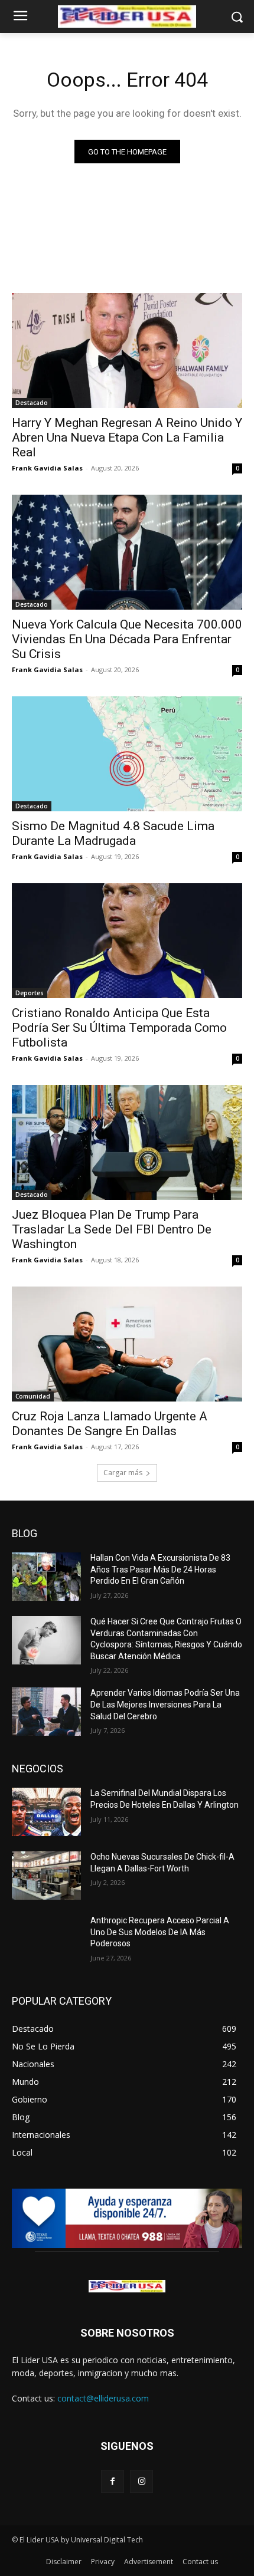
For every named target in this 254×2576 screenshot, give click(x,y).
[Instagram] (141, 2481)
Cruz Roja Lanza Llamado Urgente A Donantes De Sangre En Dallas (110, 1424)
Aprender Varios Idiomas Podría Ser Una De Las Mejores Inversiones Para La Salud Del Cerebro (165, 1704)
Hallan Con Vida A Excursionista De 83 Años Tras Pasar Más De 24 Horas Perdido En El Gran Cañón (160, 1569)
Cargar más (123, 1473)
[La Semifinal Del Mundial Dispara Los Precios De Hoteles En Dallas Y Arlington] (46, 1812)
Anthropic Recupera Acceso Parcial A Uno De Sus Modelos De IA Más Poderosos (160, 1932)
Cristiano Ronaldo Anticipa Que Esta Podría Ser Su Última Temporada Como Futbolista (119, 1028)
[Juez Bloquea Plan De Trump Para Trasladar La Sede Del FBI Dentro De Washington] (127, 1142)
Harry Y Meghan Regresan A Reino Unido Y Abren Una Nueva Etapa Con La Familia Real (127, 437)
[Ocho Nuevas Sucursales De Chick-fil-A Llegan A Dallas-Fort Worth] (46, 1876)
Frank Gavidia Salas (47, 468)
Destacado (32, 403)
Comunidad (33, 1396)
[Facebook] (113, 2481)
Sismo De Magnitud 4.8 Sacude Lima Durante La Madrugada (113, 833)
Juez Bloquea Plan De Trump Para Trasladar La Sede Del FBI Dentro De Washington (112, 1229)
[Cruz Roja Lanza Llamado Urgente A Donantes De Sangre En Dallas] (127, 1344)
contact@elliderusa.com (103, 2398)
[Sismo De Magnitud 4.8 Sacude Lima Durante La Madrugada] (127, 754)
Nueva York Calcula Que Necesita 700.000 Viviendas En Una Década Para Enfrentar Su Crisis (127, 639)
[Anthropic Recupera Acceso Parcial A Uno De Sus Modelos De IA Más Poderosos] (46, 1939)
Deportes (30, 993)
